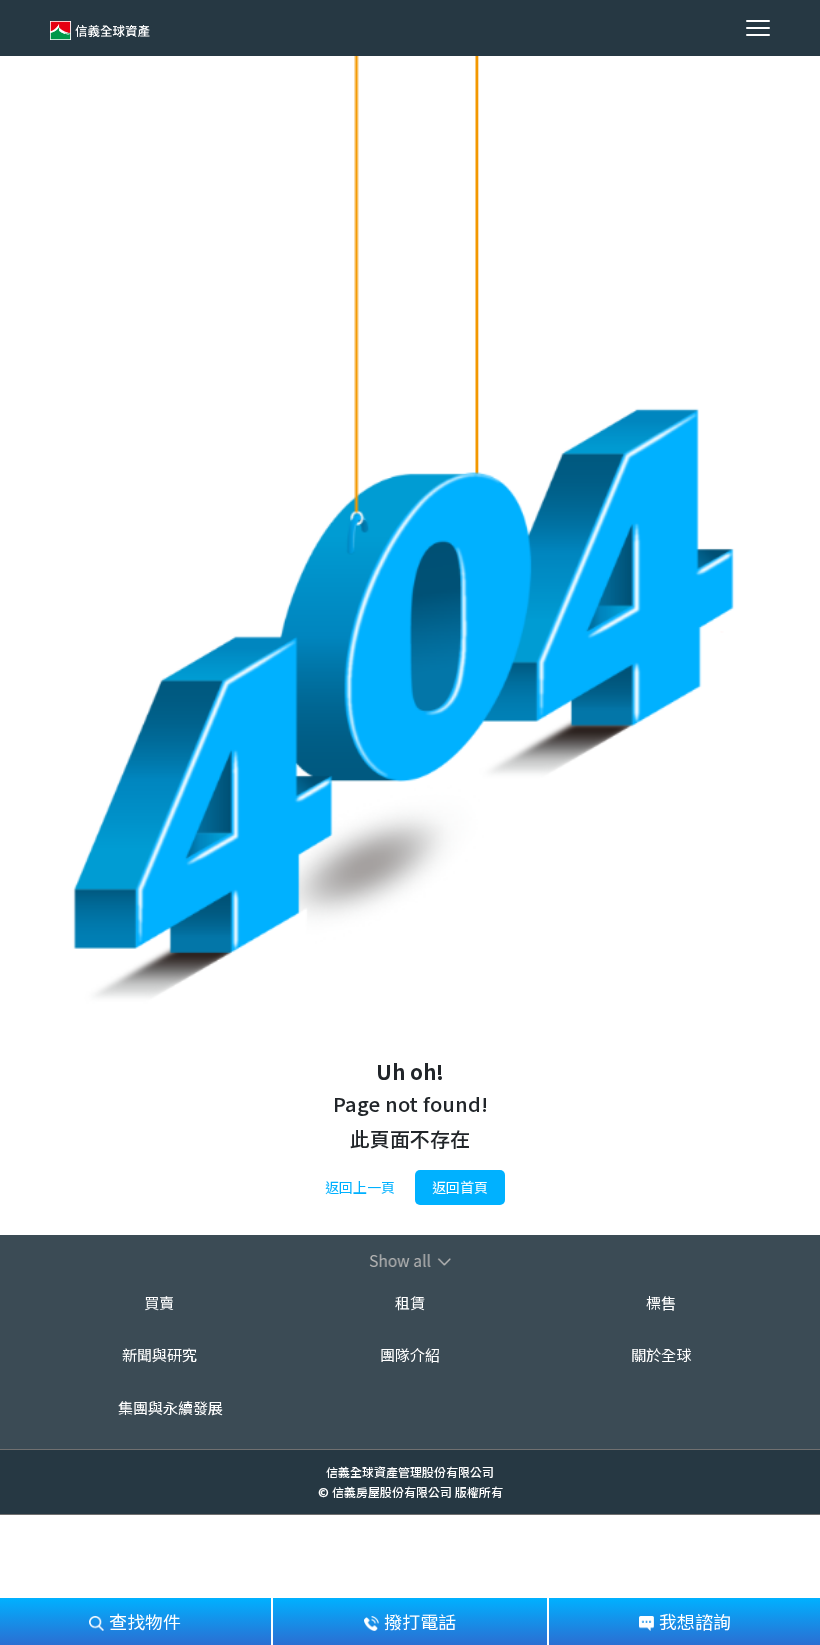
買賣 (159, 1302)
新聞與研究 (159, 1354)
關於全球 (661, 1354)
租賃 (410, 1302)
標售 (661, 1302)
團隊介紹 (410, 1354)
